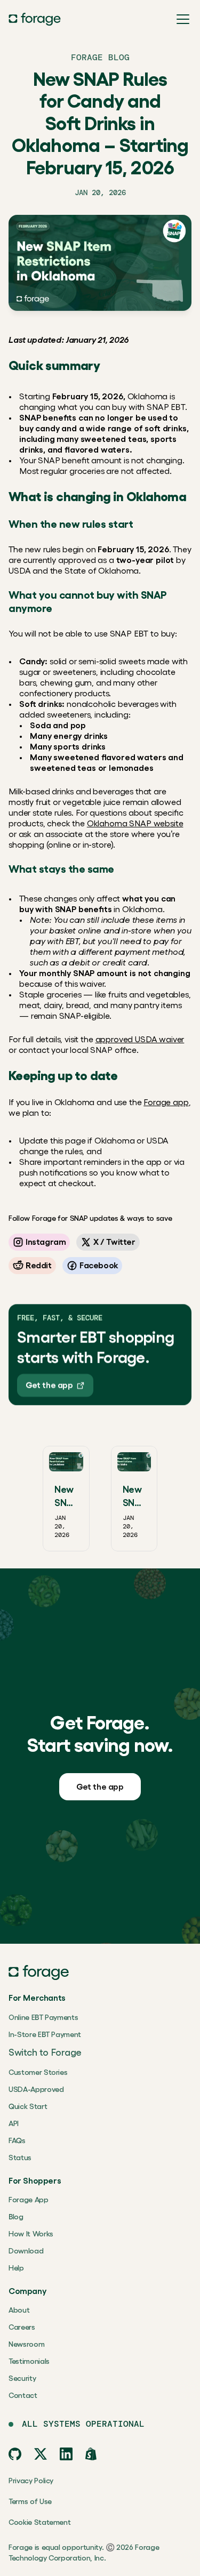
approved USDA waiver (140, 1039)
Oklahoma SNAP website (135, 823)
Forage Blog (100, 57)
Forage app (166, 1102)
